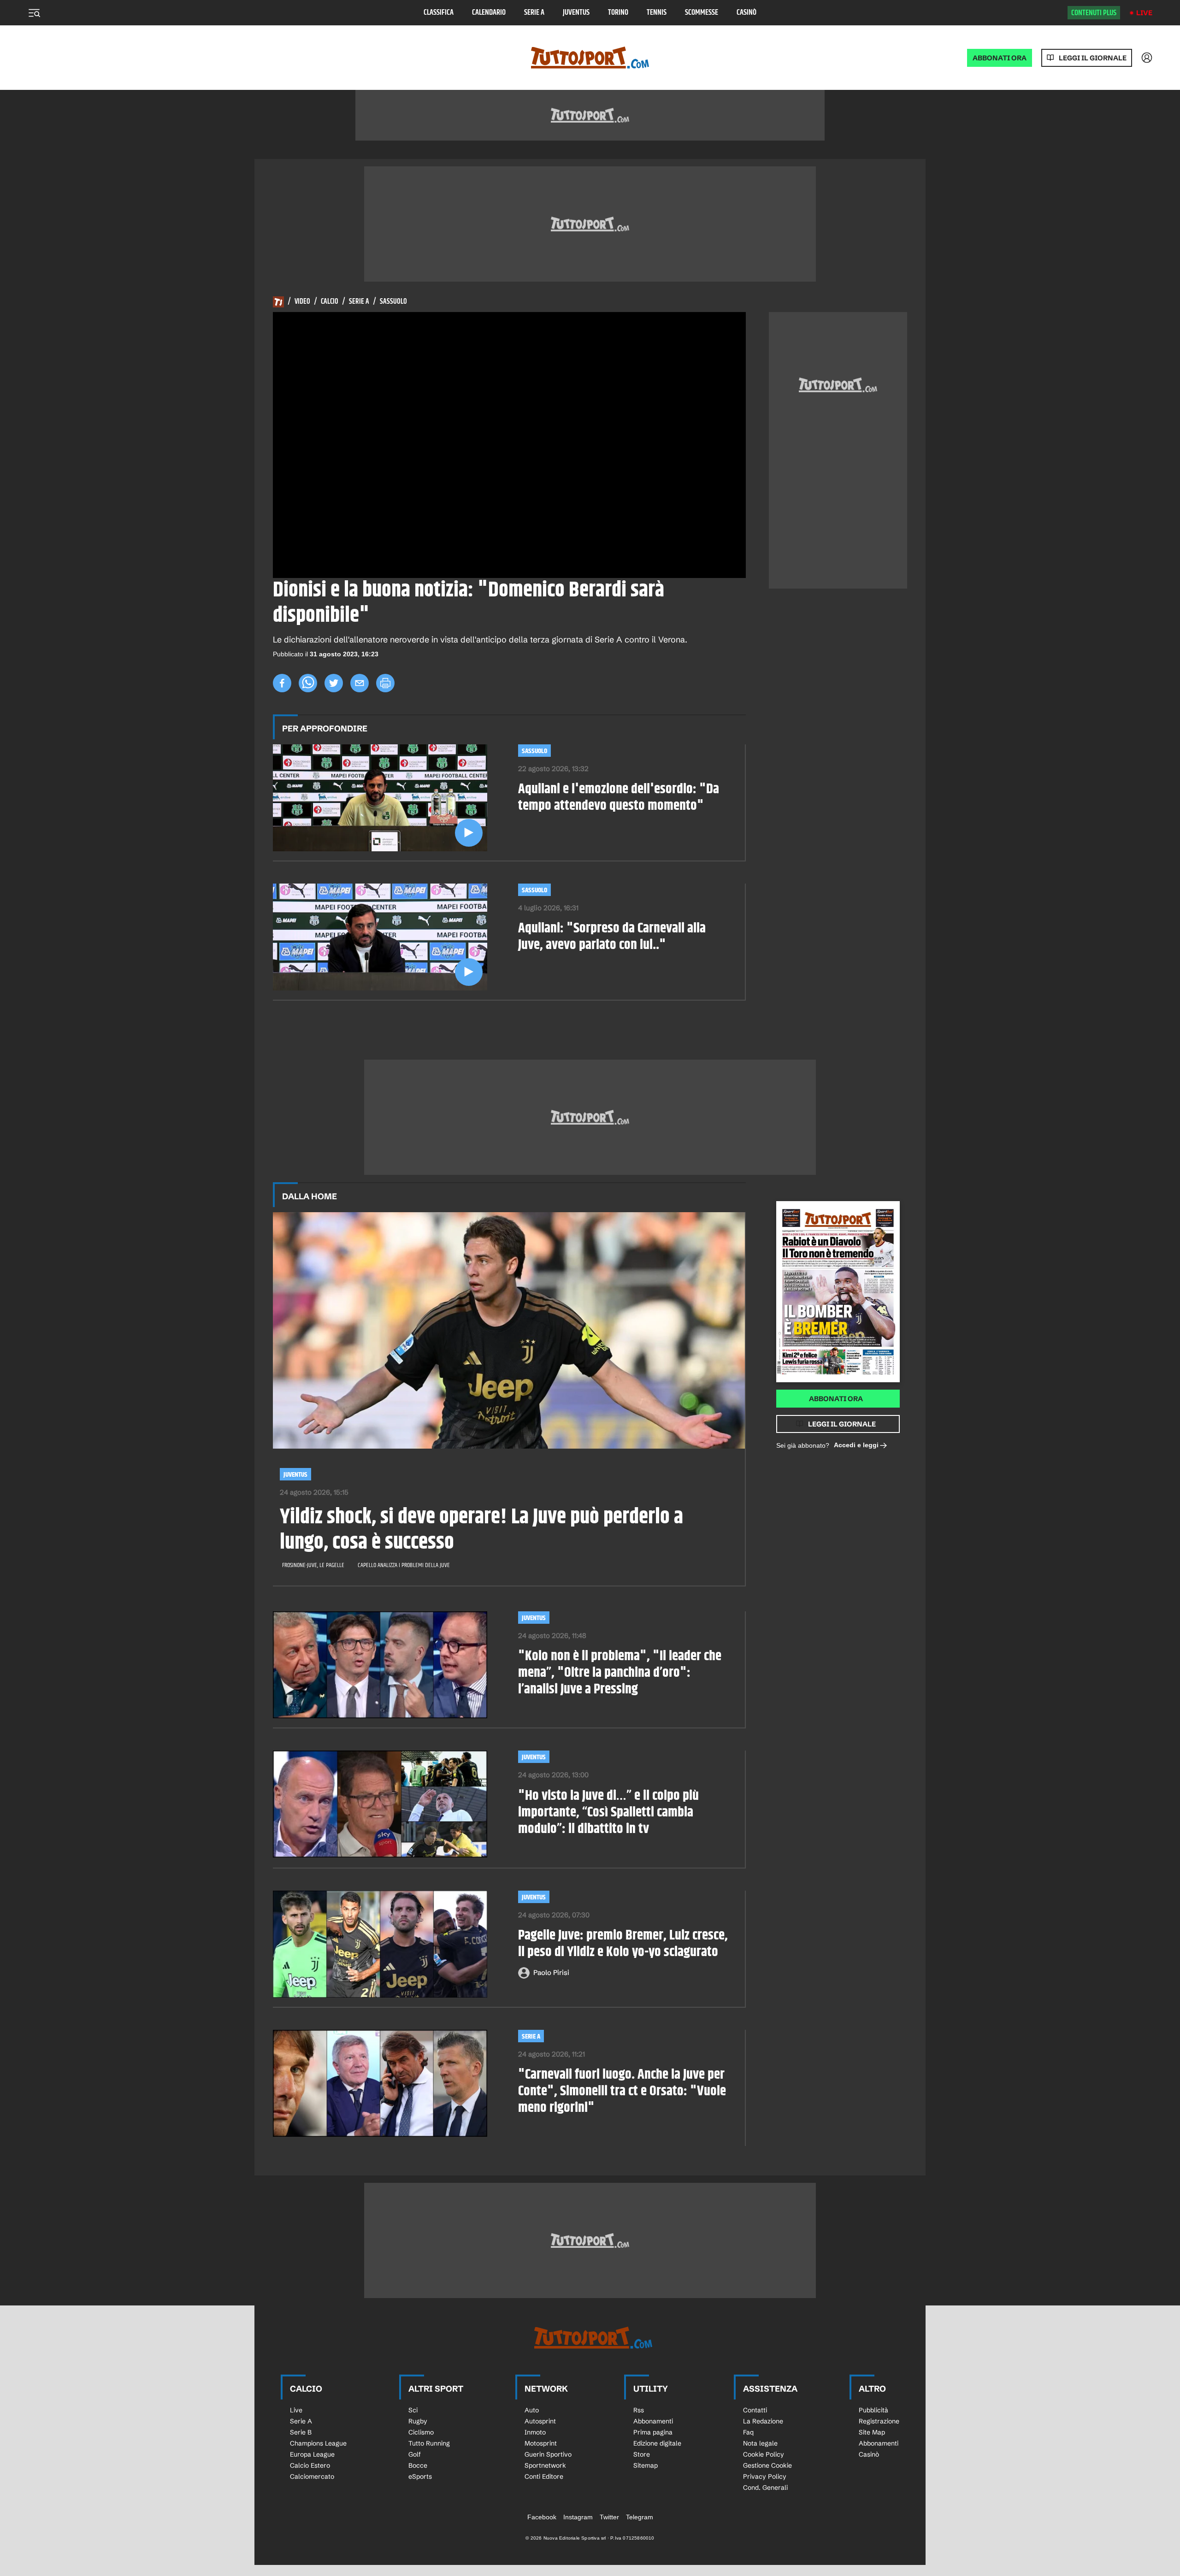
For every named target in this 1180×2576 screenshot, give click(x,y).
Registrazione (879, 2421)
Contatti (755, 2410)
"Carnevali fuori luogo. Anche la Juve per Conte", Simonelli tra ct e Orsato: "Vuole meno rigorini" (622, 2091)
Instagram (578, 2517)
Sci (413, 2410)
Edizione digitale (657, 2443)
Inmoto (535, 2432)
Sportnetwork (545, 2465)
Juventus (576, 13)
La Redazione (763, 2421)
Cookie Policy (764, 2454)
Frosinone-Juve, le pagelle (313, 1565)
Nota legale (760, 2443)
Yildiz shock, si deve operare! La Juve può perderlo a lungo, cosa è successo (481, 1530)
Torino (618, 13)
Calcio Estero (310, 2465)
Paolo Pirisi (551, 1972)
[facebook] (282, 683)
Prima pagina (653, 2432)
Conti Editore (544, 2476)
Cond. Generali (765, 2488)
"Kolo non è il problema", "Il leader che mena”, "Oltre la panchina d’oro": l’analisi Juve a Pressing (620, 1673)
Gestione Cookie (767, 2465)
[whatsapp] (308, 683)
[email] (360, 683)
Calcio (330, 302)
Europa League (312, 2454)
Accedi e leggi (856, 1445)
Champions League (318, 2443)
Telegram (640, 2517)
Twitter (609, 2517)
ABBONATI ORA (1000, 58)
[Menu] (34, 13)
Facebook (542, 2517)
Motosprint (541, 2443)
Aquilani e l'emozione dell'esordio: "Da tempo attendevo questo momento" (619, 797)
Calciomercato (312, 2476)
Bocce (418, 2465)
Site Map (872, 2432)
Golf (415, 2454)
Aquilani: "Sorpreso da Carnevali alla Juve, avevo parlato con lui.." (612, 937)
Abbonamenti (653, 2421)
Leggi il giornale (1093, 58)
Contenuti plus (1094, 13)
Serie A (534, 13)
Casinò (746, 13)
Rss (639, 2410)
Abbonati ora (836, 1399)
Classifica (439, 13)
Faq (748, 2432)
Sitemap (646, 2465)
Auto (532, 2410)
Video (302, 302)
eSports (420, 2476)
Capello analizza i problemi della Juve (404, 1565)
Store (642, 2454)
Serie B (301, 2432)
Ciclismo (421, 2432)
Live (1144, 13)
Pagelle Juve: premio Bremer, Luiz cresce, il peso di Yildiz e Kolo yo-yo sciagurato (623, 1944)
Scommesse (702, 13)
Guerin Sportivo (548, 2454)
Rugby (418, 2421)
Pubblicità (873, 2410)
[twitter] (334, 683)
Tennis (657, 13)
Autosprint (540, 2421)
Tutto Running (429, 2443)
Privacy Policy (765, 2476)
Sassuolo (393, 302)
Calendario (489, 13)
